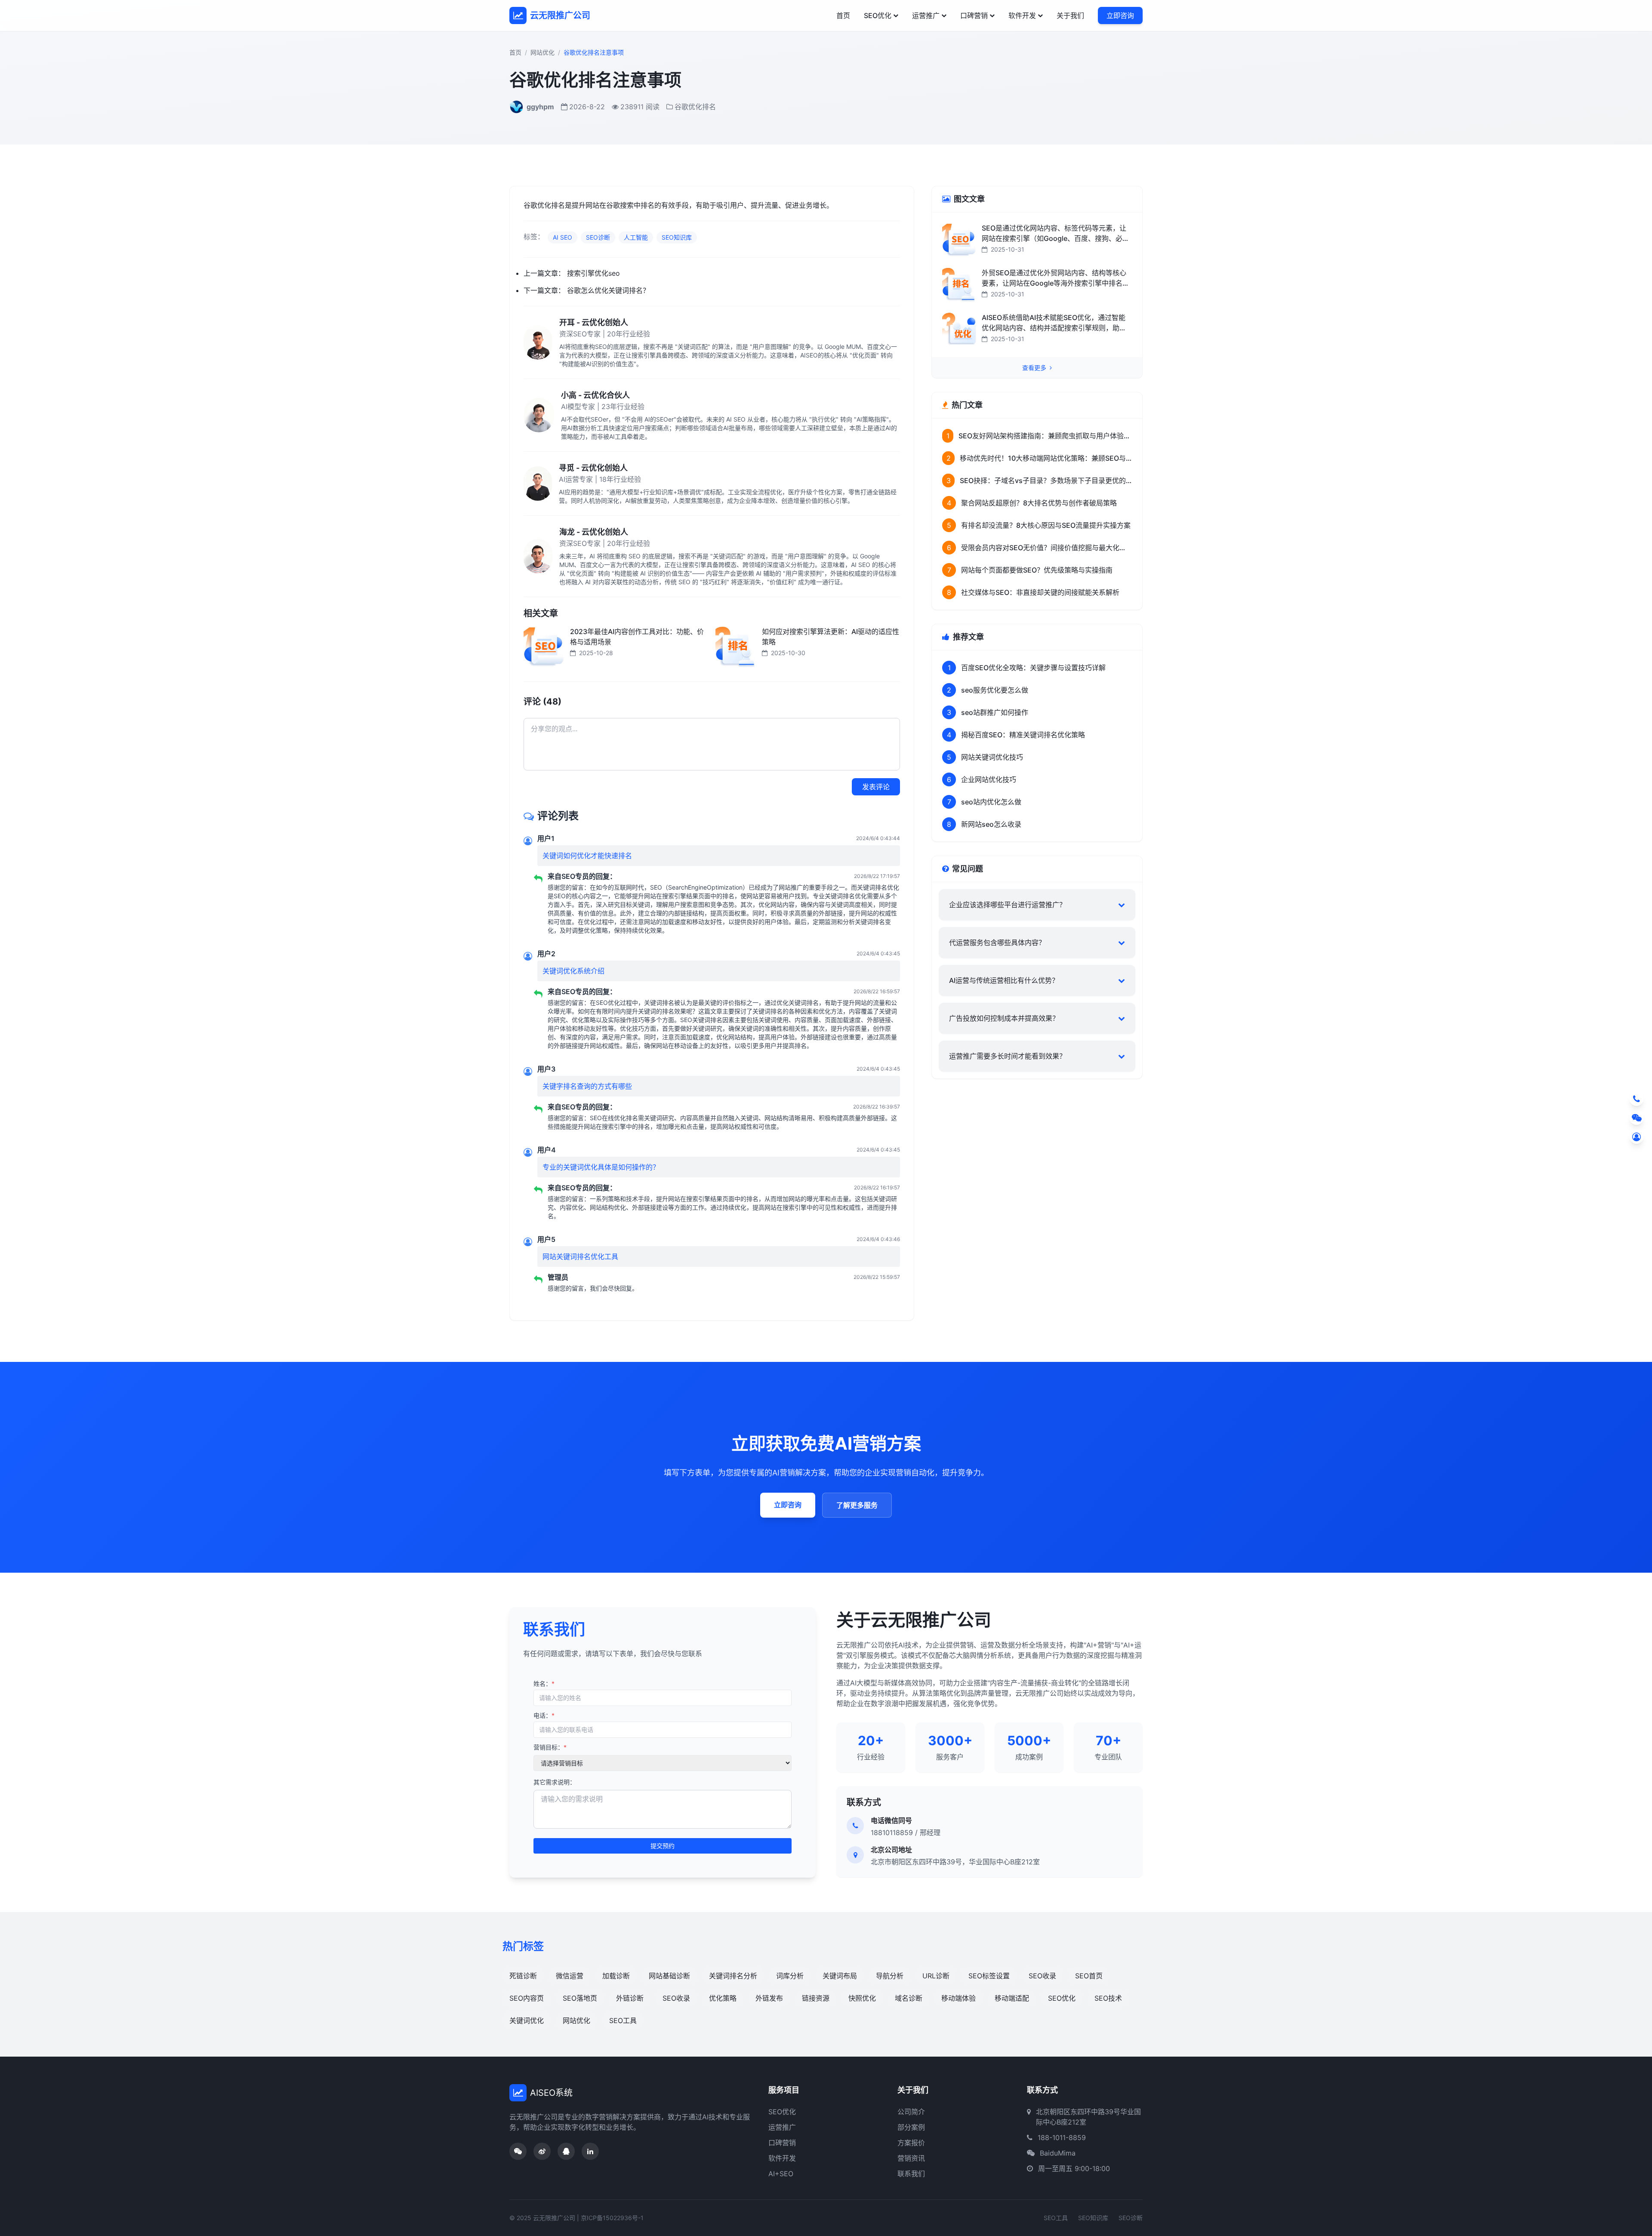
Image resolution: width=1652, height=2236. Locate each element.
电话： (544, 1715)
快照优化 (862, 1998)
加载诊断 (616, 1976)
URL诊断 (936, 1976)
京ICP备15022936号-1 (612, 2218)
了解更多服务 (857, 1505)
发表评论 (876, 787)
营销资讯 (911, 2158)
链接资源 (816, 1998)
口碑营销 (974, 15)
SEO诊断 (598, 237)
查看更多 (1035, 368)
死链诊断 (523, 1976)
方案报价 (911, 2143)
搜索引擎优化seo (593, 273)
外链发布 (769, 1998)
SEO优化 (878, 15)
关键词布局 (840, 1976)
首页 (843, 15)
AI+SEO (781, 2174)
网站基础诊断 (669, 1976)
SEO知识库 (677, 237)
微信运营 (570, 1976)
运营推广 (926, 15)
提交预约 (663, 1846)
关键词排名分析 (733, 1976)
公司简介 (911, 2112)
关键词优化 (527, 2020)
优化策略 (723, 1998)
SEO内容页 (527, 1998)
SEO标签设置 (989, 1976)
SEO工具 (623, 2020)
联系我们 (911, 2174)
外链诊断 (630, 1998)
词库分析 (790, 1976)
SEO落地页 (580, 1998)
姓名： (544, 1683)
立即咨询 (1120, 15)
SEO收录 (1042, 1976)
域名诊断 (909, 1998)
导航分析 (890, 1976)
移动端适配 (1012, 1998)
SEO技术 (1108, 1998)
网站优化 (542, 52)
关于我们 (1070, 15)
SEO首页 (1089, 1976)
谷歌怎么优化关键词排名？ (608, 290)
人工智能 (636, 237)
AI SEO (562, 237)
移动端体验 (959, 1998)
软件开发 (1022, 15)
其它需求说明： (555, 1782)
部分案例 (911, 2127)
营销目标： (550, 1747)
